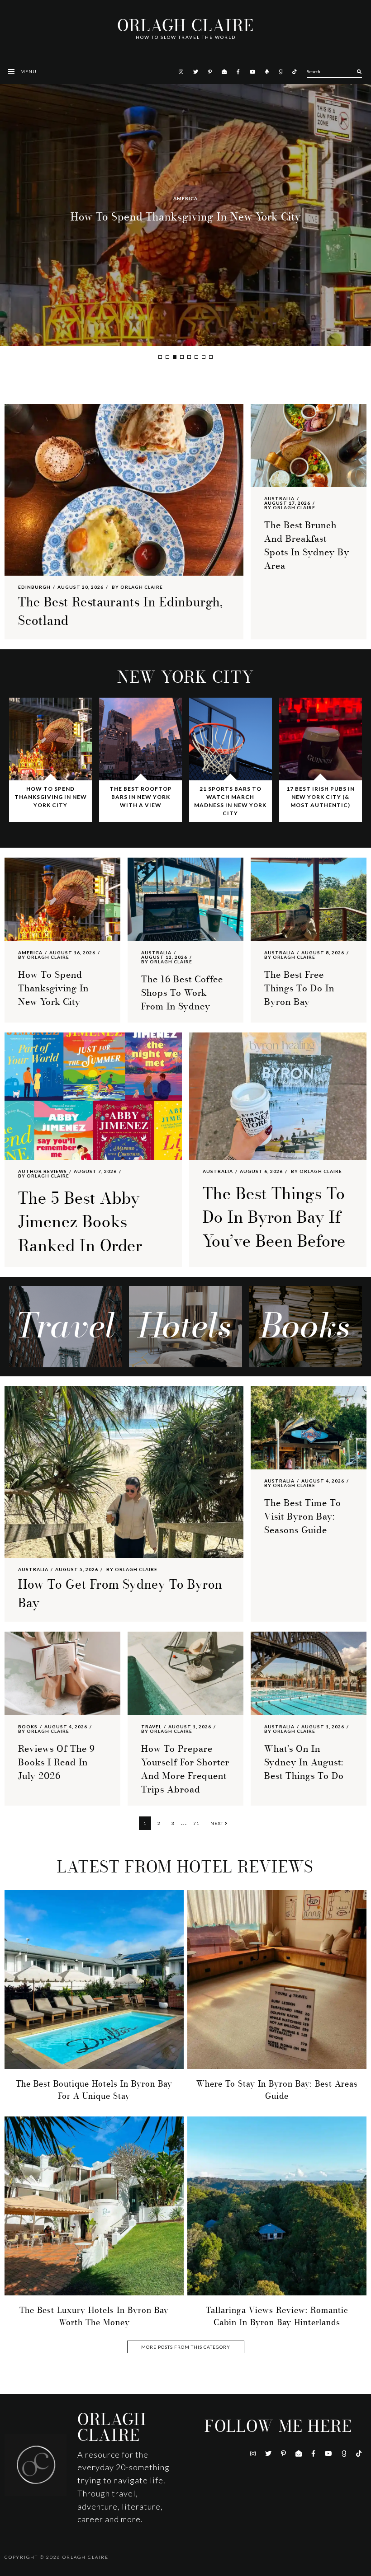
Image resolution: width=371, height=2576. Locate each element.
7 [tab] (204, 357)
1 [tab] (160, 357)
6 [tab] (196, 357)
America (30, 953)
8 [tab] (211, 357)
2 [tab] (167, 357)
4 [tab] (182, 357)
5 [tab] (189, 357)
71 (198, 1823)
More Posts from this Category (186, 2347)
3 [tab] (175, 357)
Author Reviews (43, 1171)
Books (28, 1727)
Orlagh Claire (185, 26)
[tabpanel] (185, 215)
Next (218, 1823)
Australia (186, 198)
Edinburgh (34, 587)
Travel (151, 1727)
